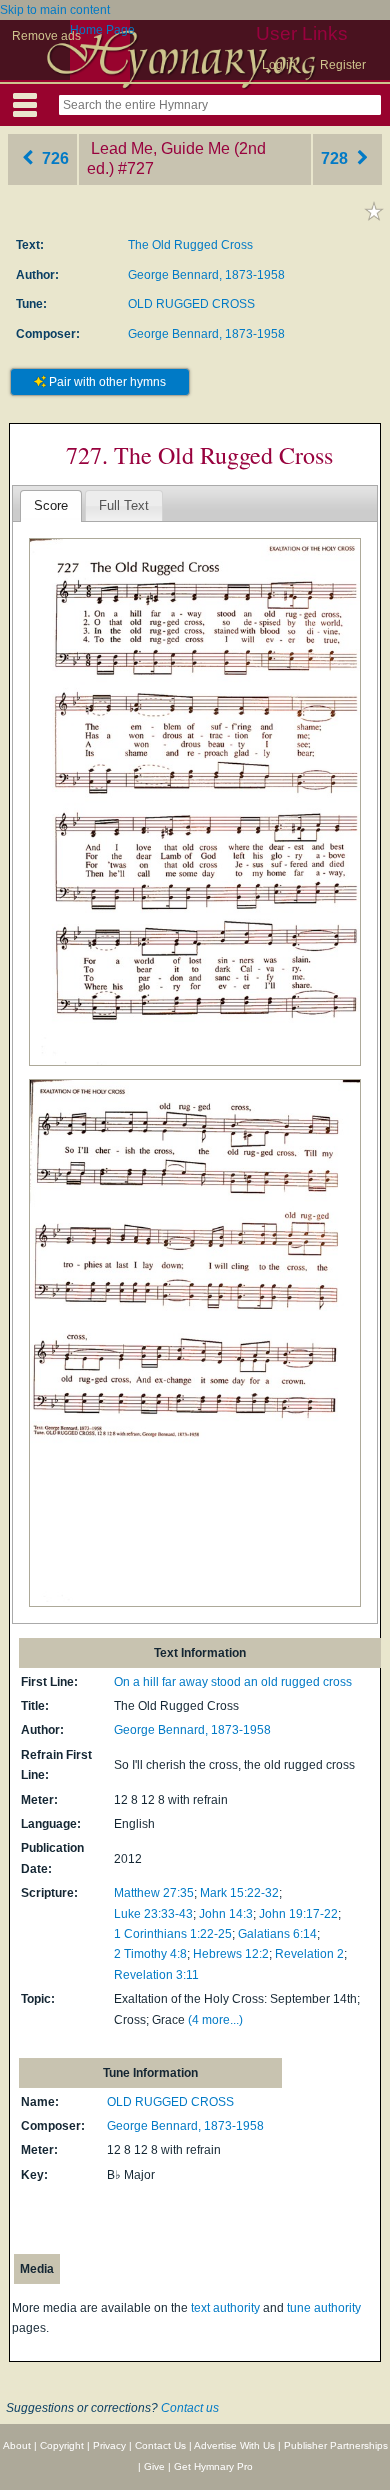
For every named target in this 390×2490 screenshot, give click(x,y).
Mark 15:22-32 (239, 1893)
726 (53, 158)
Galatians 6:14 (277, 1934)
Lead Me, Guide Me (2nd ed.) (176, 159)
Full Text (124, 505)
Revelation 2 (309, 1954)
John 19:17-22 (298, 1914)
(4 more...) (215, 2020)
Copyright (62, 2445)
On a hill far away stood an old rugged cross (233, 1682)
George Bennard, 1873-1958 (206, 275)
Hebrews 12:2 (231, 1954)
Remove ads (46, 36)
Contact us (190, 2408)
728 (336, 158)
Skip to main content (55, 10)
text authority (225, 2308)
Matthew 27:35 (154, 1893)
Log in (279, 65)
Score (51, 505)
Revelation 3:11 (156, 1975)
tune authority (324, 2308)
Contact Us (160, 2445)
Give (154, 2466)
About (17, 2445)
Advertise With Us (234, 2445)
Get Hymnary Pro (213, 2466)
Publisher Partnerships (336, 2445)
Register (343, 65)
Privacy (109, 2445)
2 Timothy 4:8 (150, 1954)
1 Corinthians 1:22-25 (173, 1934)
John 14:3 (226, 1914)
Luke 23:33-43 (153, 1914)
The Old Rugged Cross (190, 245)
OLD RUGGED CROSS (191, 304)
